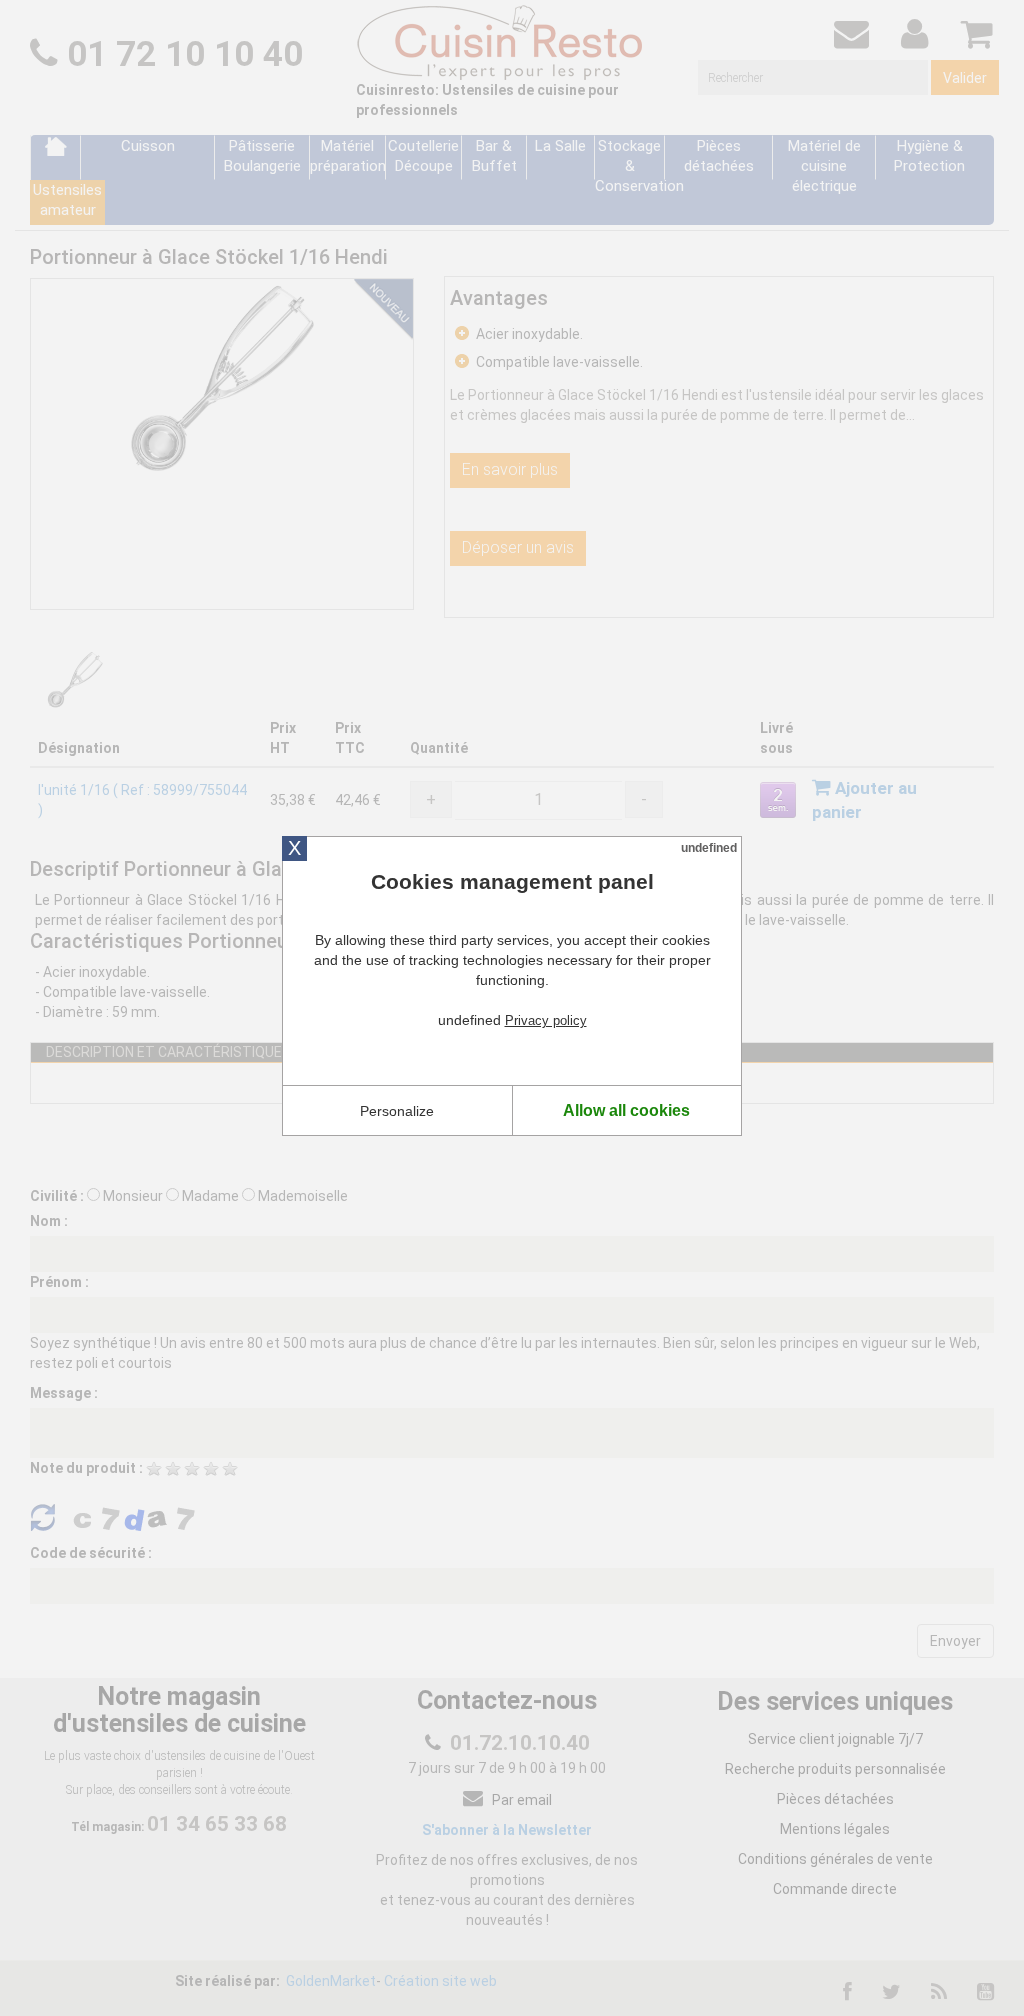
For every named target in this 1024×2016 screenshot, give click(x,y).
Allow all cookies (626, 1110)
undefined (709, 848)
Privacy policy (546, 1020)
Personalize (397, 1111)
